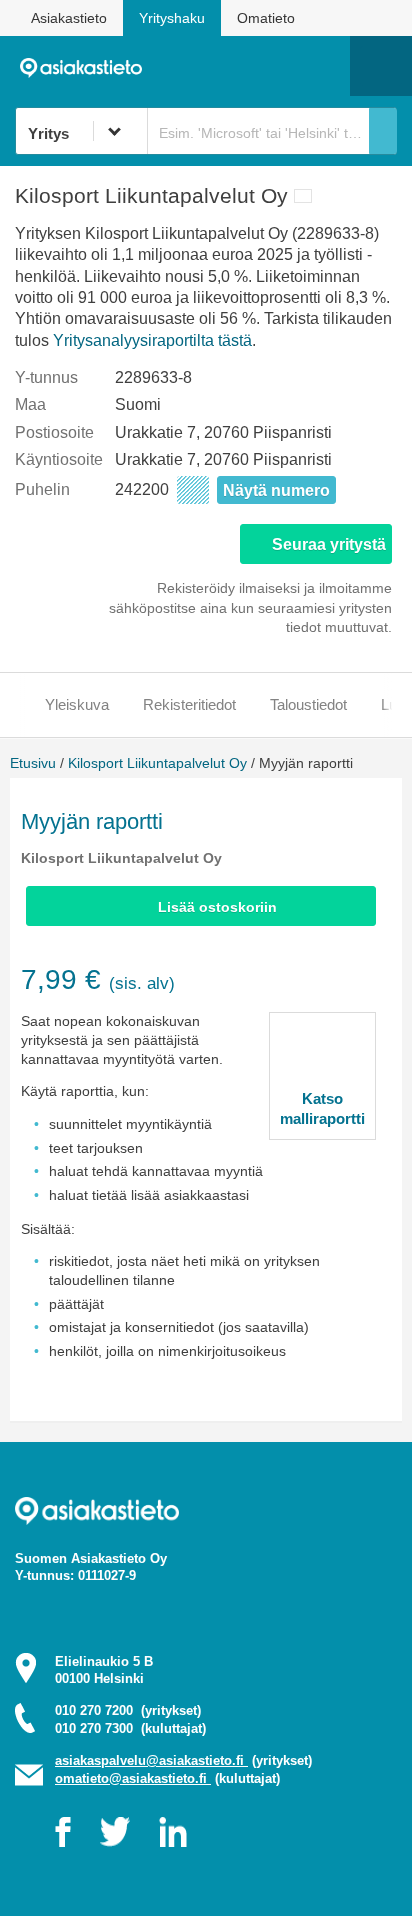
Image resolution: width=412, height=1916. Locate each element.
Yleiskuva (77, 704)
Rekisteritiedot (189, 704)
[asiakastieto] (87, 66)
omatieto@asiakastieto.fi (133, 1778)
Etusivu (33, 763)
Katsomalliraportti (322, 1108)
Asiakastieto (69, 18)
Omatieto (266, 18)
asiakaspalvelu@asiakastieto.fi (151, 1760)
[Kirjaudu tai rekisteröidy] (325, 66)
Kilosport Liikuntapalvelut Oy (157, 763)
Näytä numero (276, 490)
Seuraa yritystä (329, 544)
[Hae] (383, 131)
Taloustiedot (308, 704)
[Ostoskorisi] (232, 66)
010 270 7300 (130, 1728)
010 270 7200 (128, 1710)
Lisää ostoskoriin (217, 907)
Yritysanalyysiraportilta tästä (152, 340)
